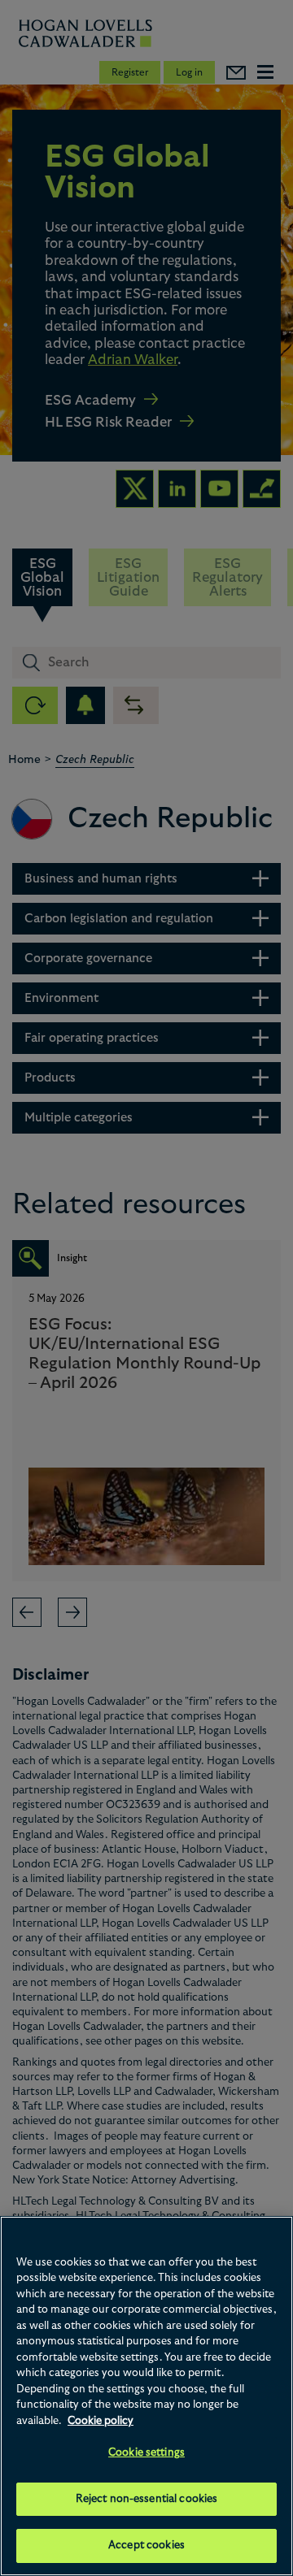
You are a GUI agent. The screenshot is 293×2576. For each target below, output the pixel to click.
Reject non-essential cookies (147, 2499)
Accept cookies (146, 2546)
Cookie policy (101, 2421)
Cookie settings (146, 2453)
